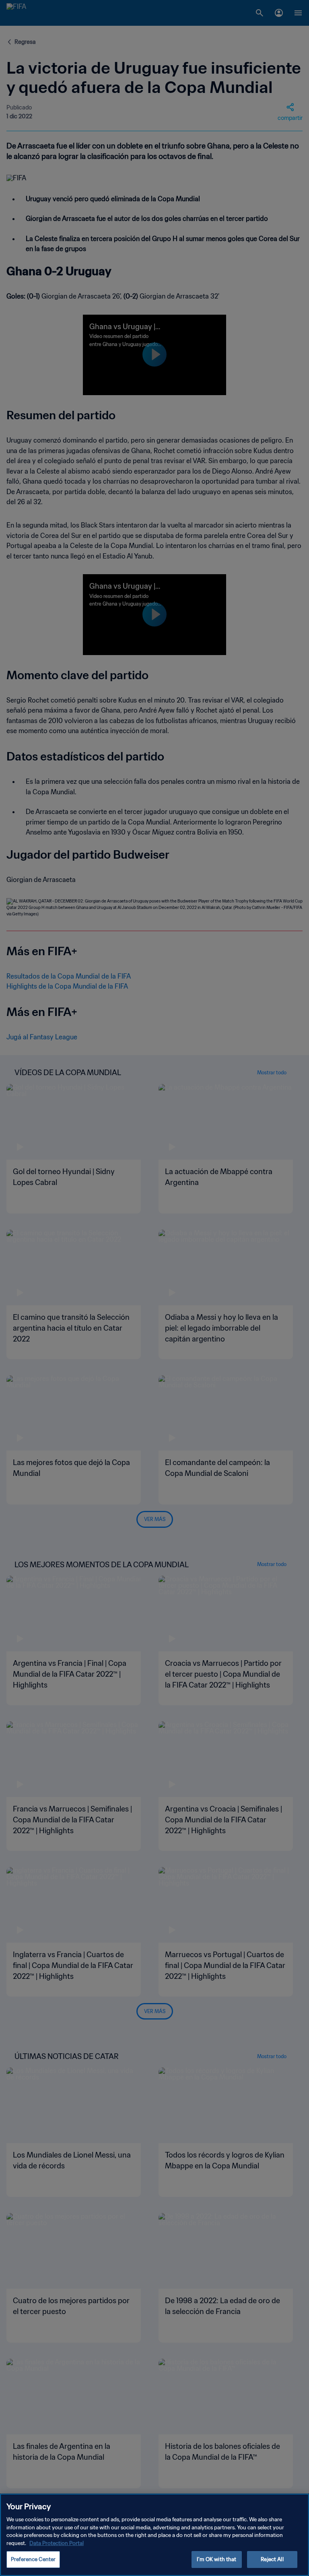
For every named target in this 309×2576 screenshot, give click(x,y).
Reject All (272, 2559)
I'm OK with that (216, 2559)
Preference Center (33, 2559)
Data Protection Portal (57, 2543)
